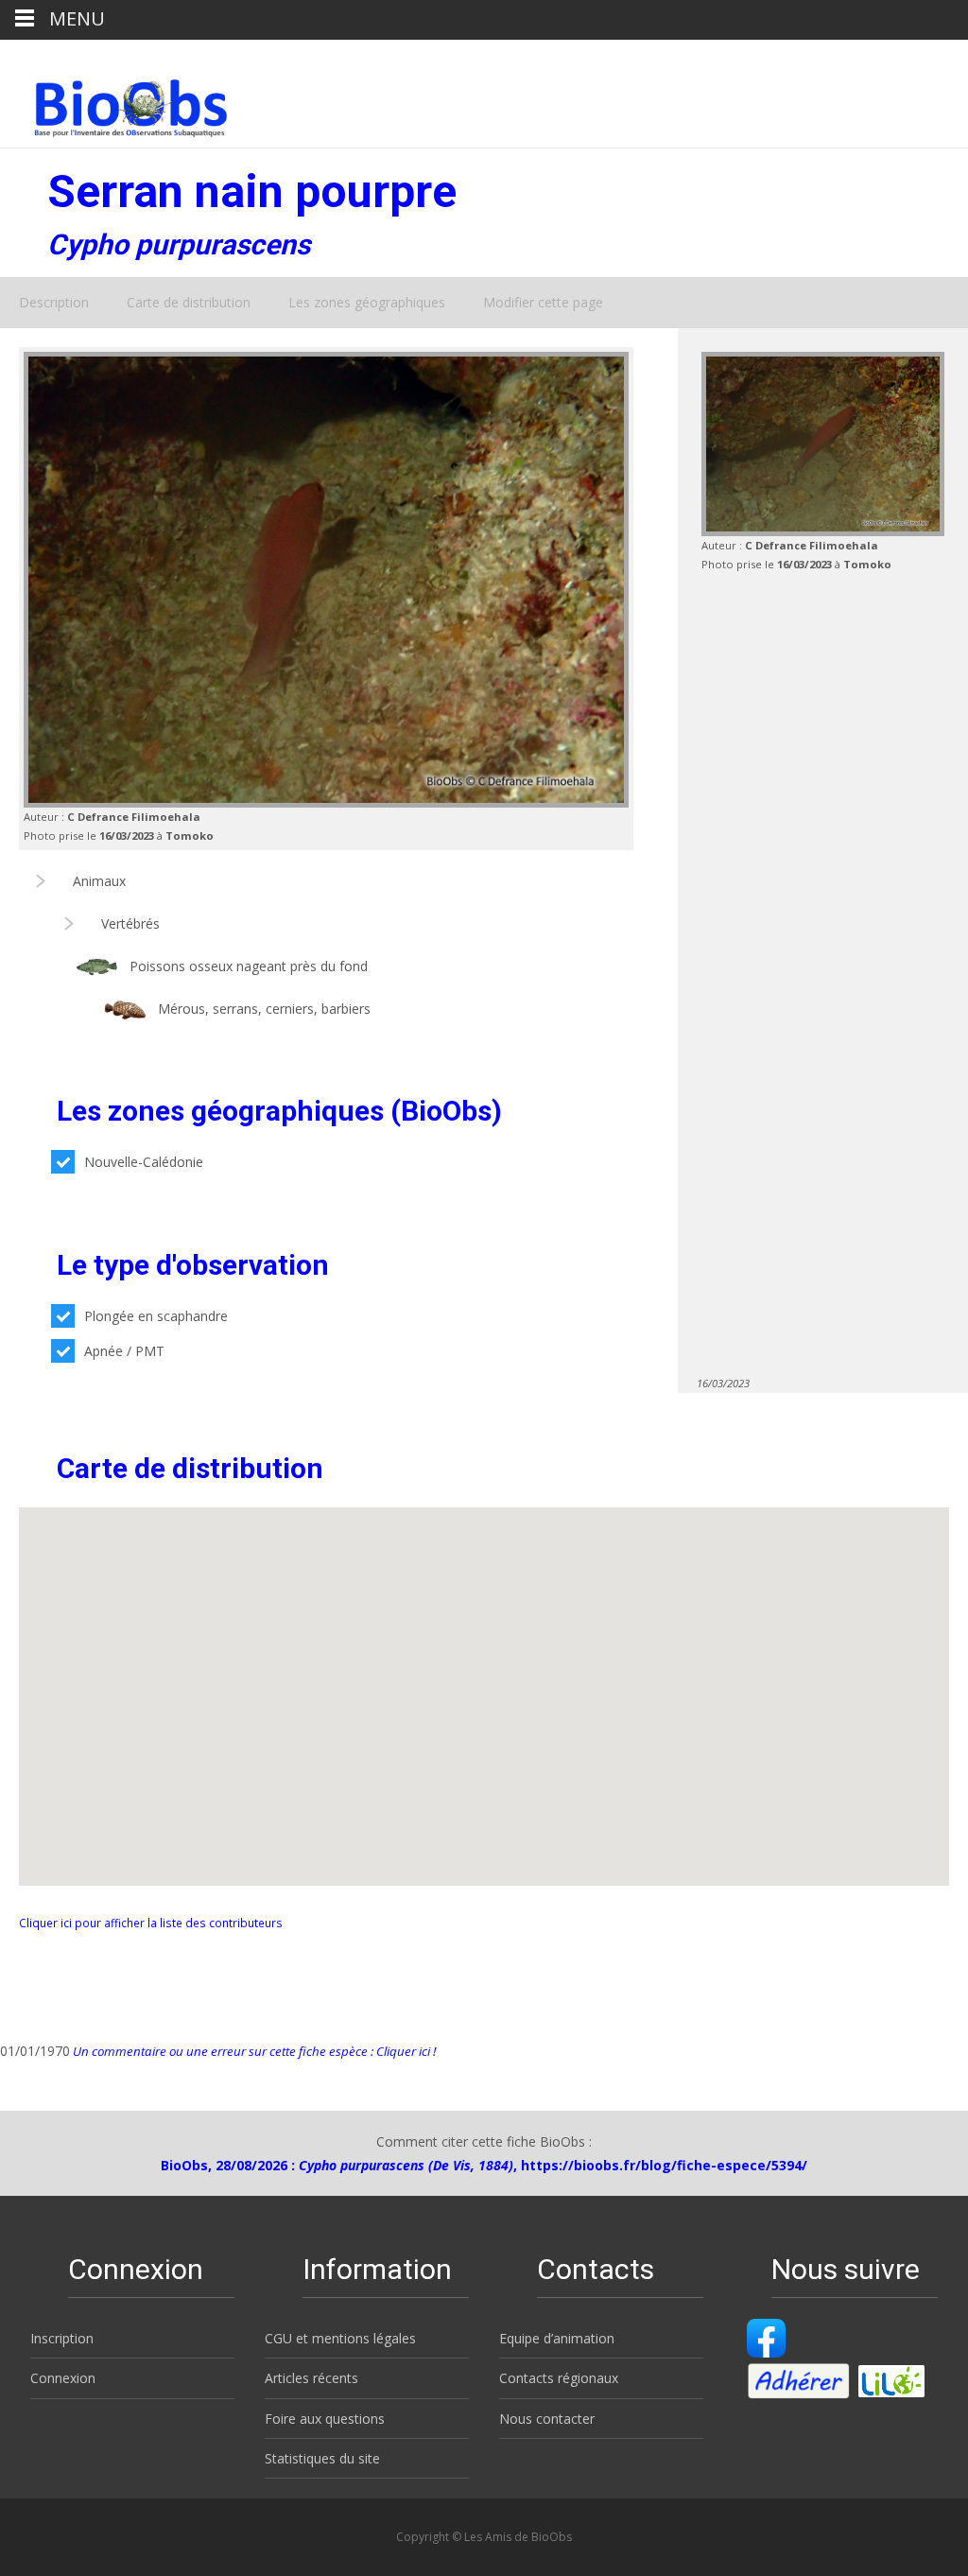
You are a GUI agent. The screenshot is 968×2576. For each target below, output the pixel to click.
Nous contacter (547, 2419)
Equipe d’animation (557, 2338)
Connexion (63, 2378)
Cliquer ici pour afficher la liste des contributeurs (151, 1923)
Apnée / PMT (124, 1351)
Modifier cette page (543, 302)
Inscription (62, 2338)
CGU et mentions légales (340, 2338)
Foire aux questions (325, 2419)
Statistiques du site (322, 2458)
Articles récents (311, 2378)
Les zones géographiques (367, 302)
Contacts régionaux (559, 2378)
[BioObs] (115, 103)
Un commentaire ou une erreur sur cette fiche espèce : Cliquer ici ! (253, 2051)
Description (54, 302)
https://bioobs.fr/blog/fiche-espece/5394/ (664, 2165)
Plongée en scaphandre (156, 1316)
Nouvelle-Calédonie (144, 1162)
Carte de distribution (189, 302)
